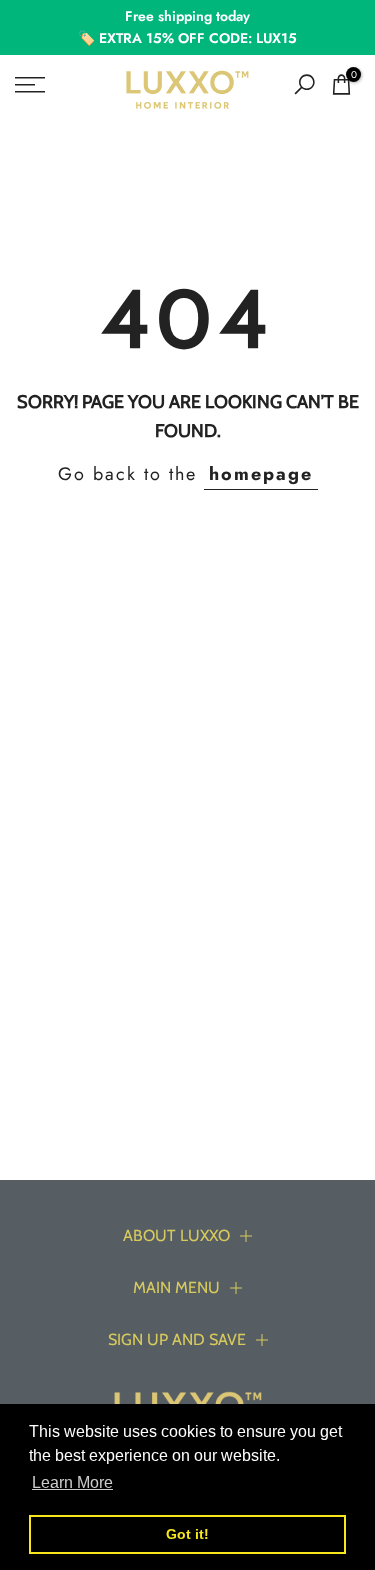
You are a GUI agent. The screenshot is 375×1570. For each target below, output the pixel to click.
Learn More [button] (72, 1482)
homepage (261, 474)
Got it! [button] (187, 1534)
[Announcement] (187, 27)
